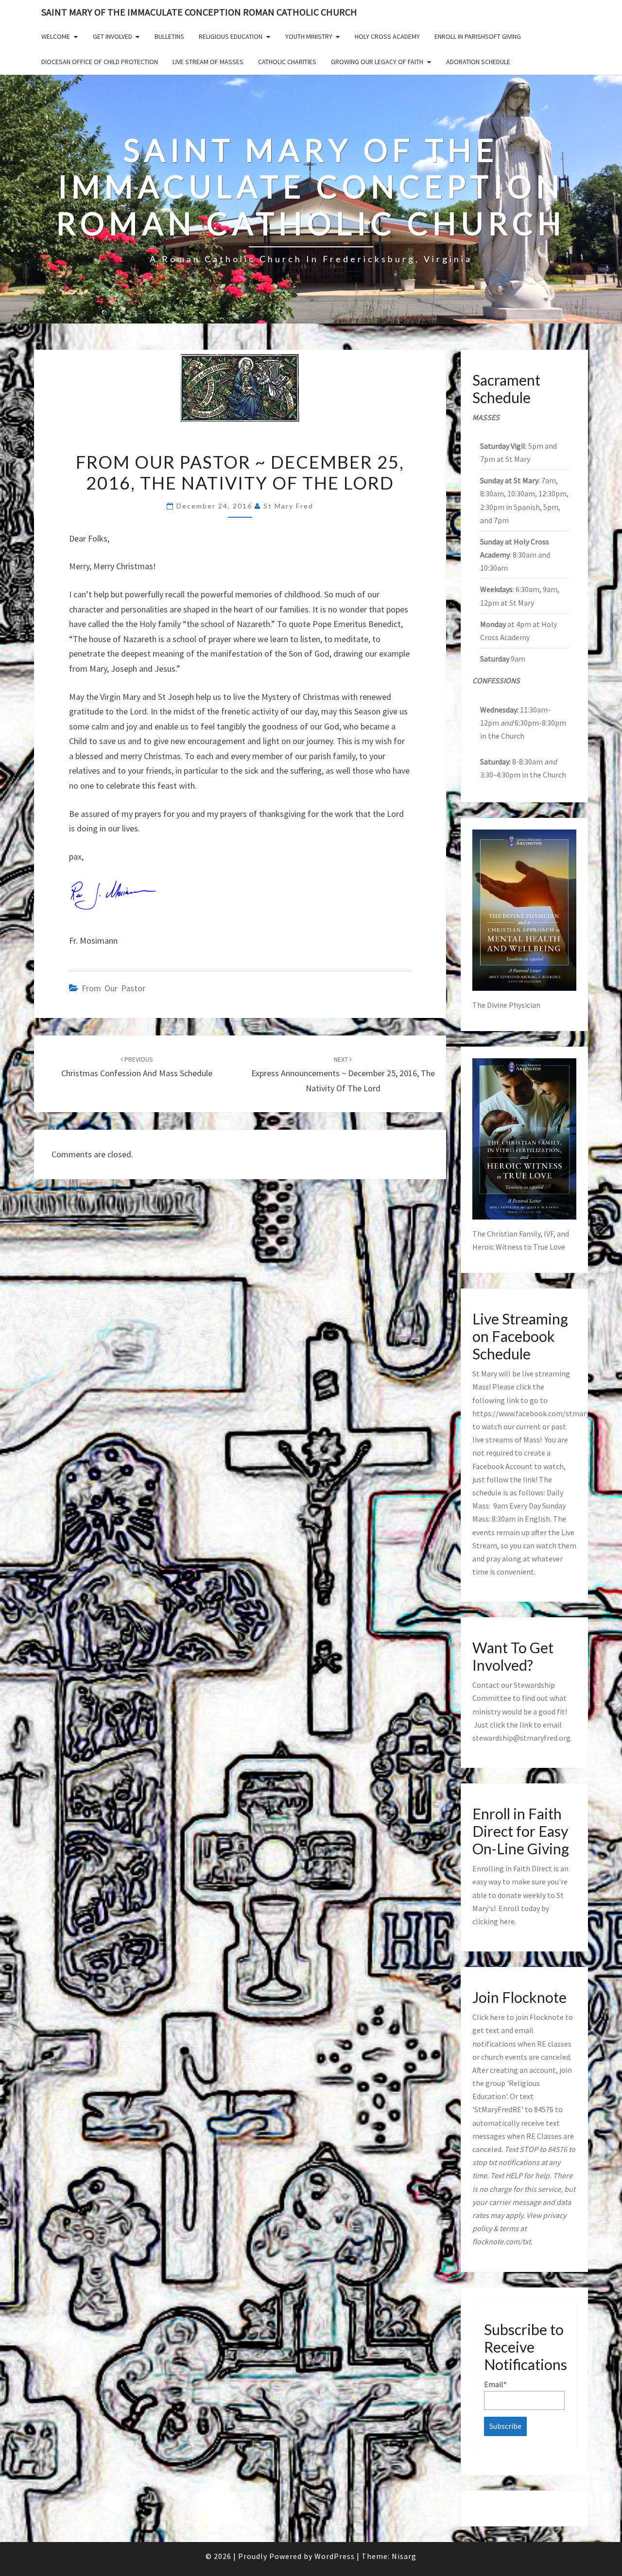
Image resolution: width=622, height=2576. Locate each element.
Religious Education (231, 36)
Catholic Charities (287, 62)
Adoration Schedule (478, 62)
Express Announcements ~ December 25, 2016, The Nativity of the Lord (343, 1074)
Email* (495, 2384)
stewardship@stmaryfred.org (521, 1738)
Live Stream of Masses (208, 62)
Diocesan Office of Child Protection (100, 62)
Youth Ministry (309, 36)
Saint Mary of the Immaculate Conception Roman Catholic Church (199, 12)
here (507, 1921)
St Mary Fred (288, 506)
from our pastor (113, 988)
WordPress (335, 2556)
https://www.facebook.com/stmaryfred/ (539, 1413)
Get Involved (112, 36)
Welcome (56, 36)
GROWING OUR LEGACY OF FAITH (377, 62)
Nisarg (404, 2556)
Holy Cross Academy (387, 36)
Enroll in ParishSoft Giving (478, 36)
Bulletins (169, 36)
